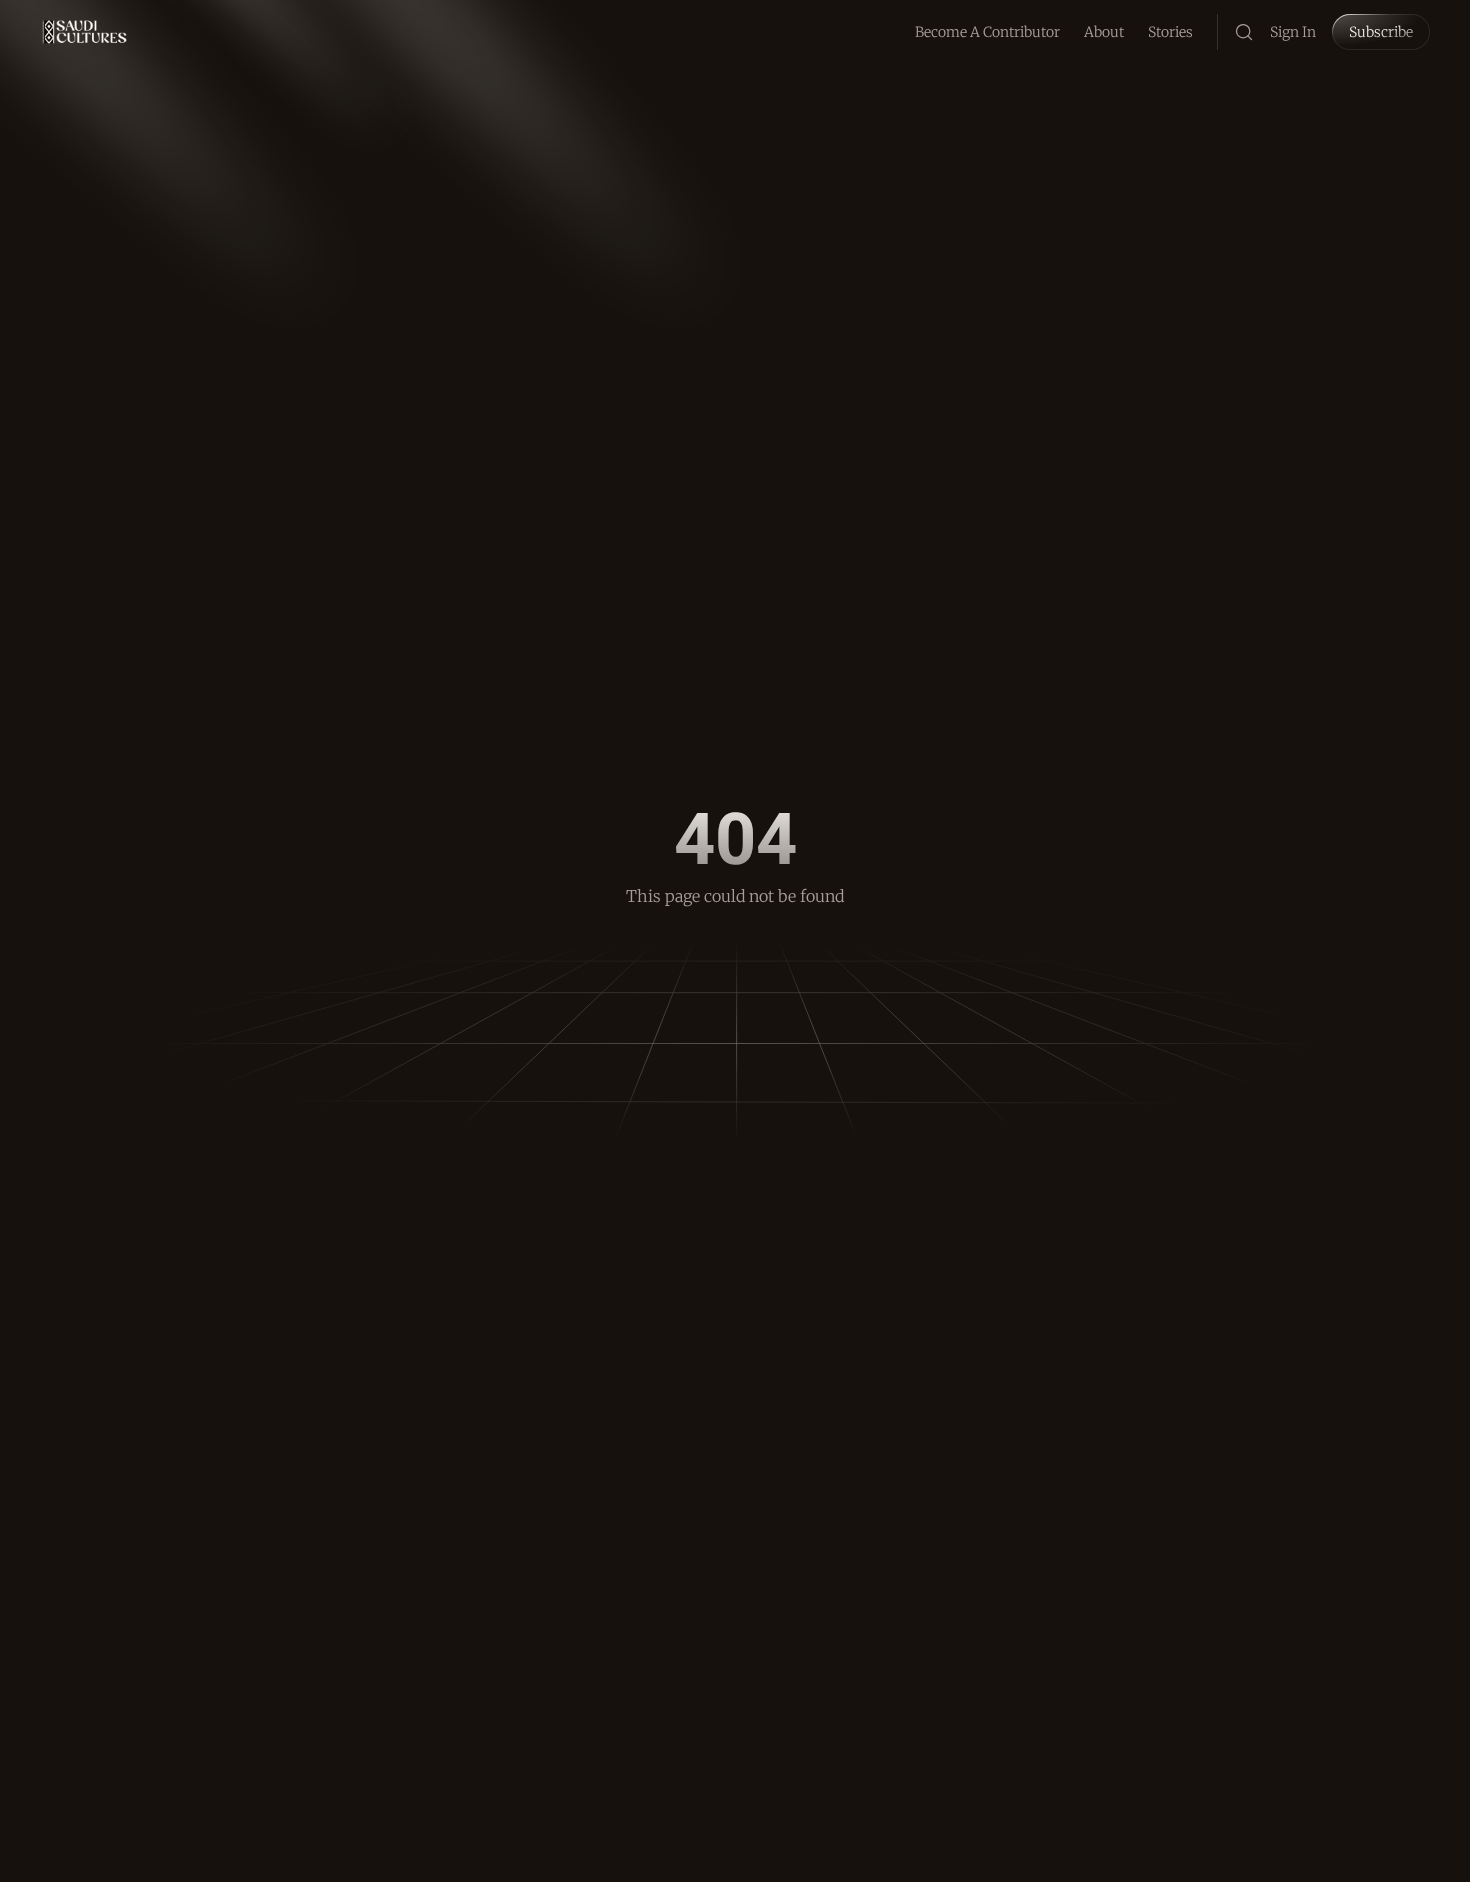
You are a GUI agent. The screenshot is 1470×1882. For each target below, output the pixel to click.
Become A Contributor (987, 32)
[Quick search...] (1244, 32)
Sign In (1293, 32)
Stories (1170, 32)
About (1104, 32)
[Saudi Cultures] (85, 32)
